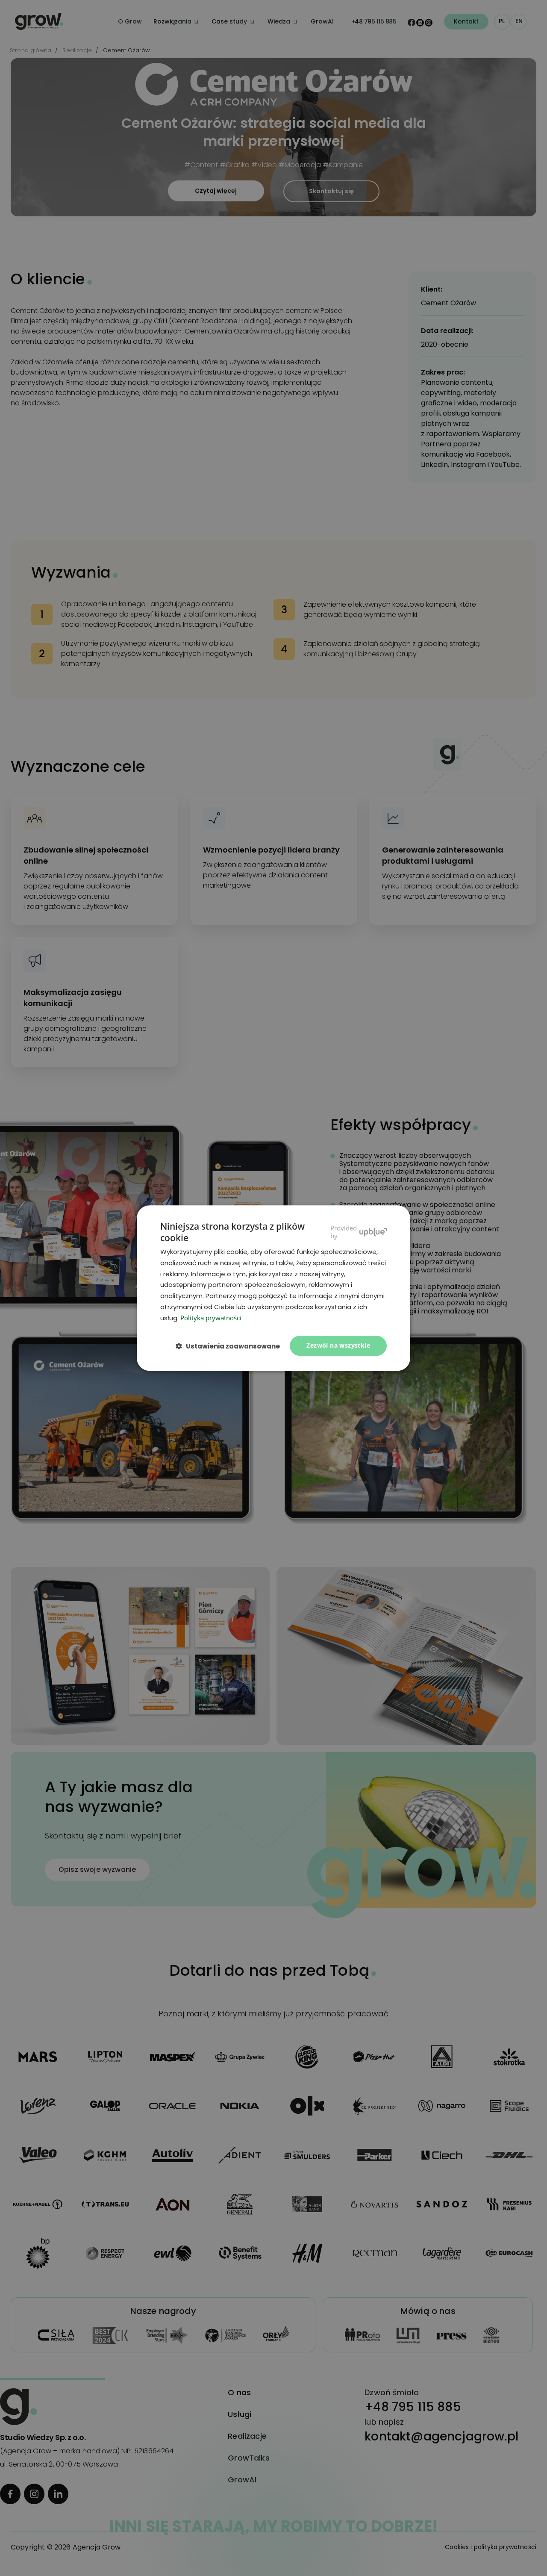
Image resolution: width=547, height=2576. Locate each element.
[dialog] (273, 1288)
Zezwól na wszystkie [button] (338, 1346)
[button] (231, 1346)
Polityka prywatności (211, 1318)
